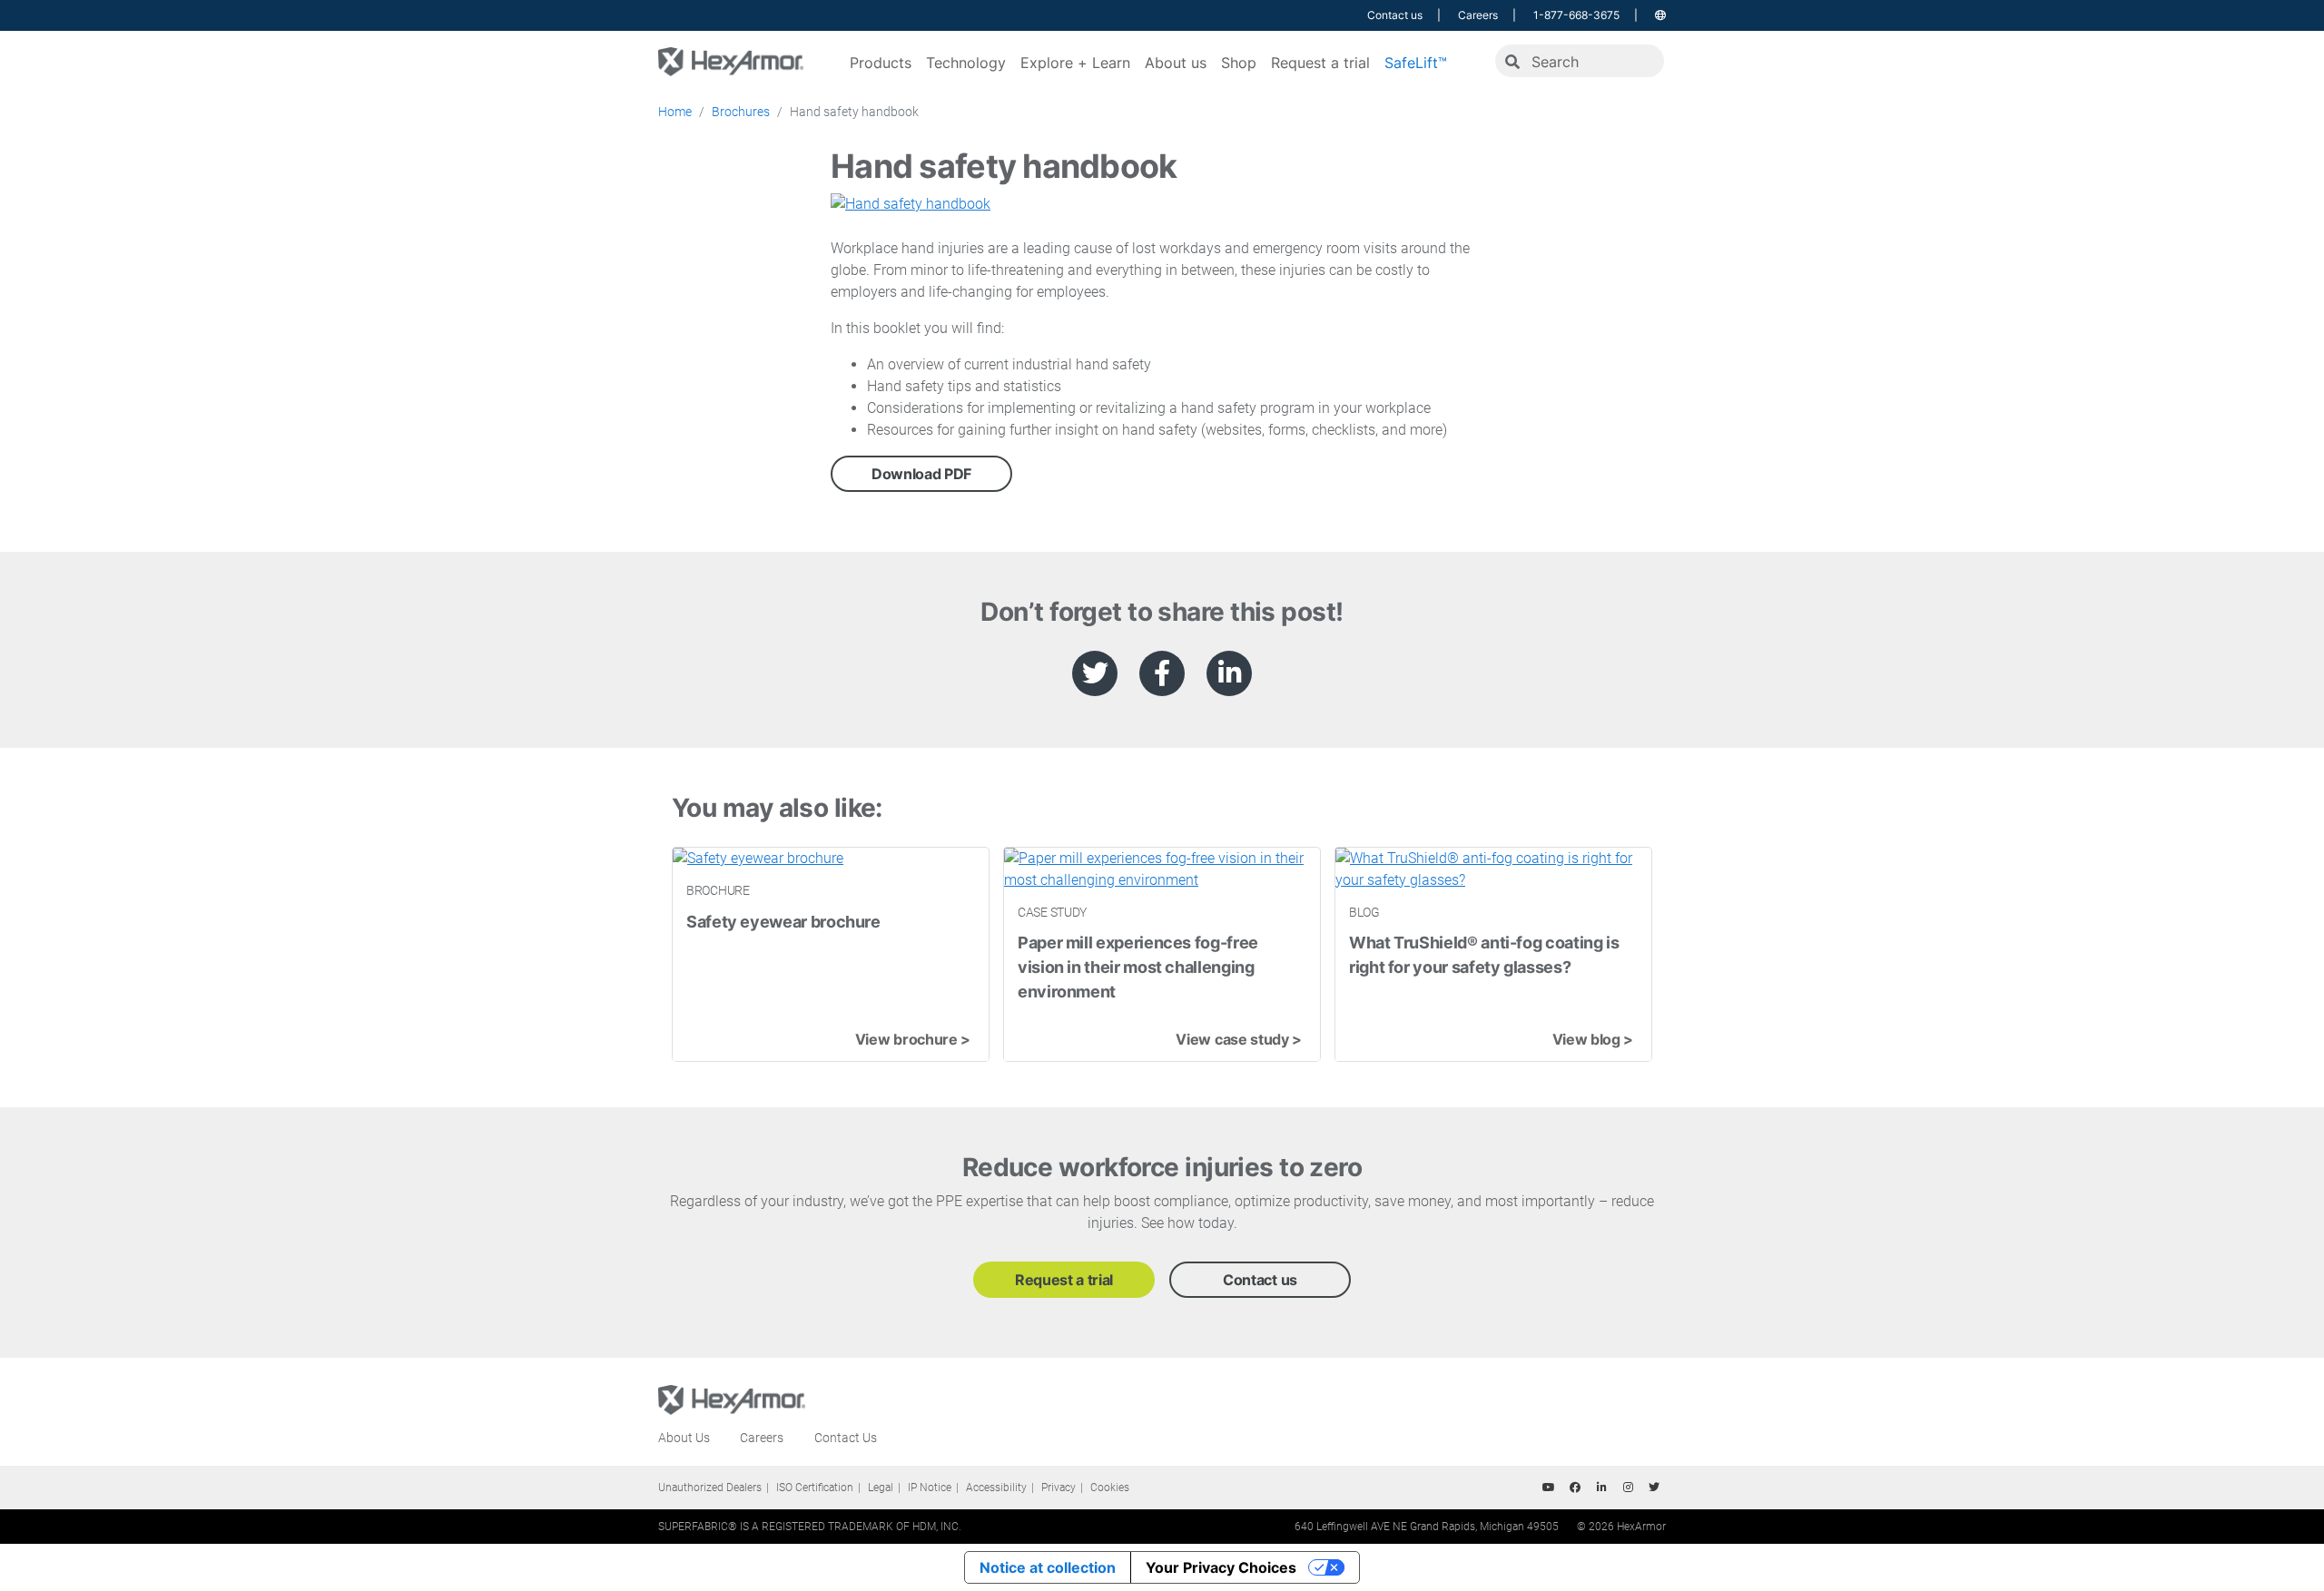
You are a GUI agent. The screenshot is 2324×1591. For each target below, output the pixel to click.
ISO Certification (815, 1488)
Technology (966, 63)
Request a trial (1320, 63)
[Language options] (1660, 15)
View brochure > (913, 1039)
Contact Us (846, 1438)
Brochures (741, 112)
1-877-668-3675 (1576, 15)
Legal (881, 1488)
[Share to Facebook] (1162, 673)
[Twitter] (1654, 1488)
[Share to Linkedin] (1229, 673)
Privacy (1059, 1488)
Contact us (1395, 15)
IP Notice (930, 1488)
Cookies (1110, 1488)
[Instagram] (1628, 1488)
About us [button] (1176, 63)
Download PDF (921, 474)
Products (881, 63)
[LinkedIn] (1601, 1488)
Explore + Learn (1075, 63)
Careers (1478, 15)
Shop (1239, 63)
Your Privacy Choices (1221, 1567)
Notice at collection (1048, 1567)
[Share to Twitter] (1095, 673)
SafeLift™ (1416, 63)
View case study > (1239, 1039)
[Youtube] (1549, 1488)
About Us (684, 1438)
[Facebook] (1575, 1488)
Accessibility (996, 1488)
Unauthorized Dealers (710, 1488)
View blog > (1593, 1039)
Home (675, 112)
